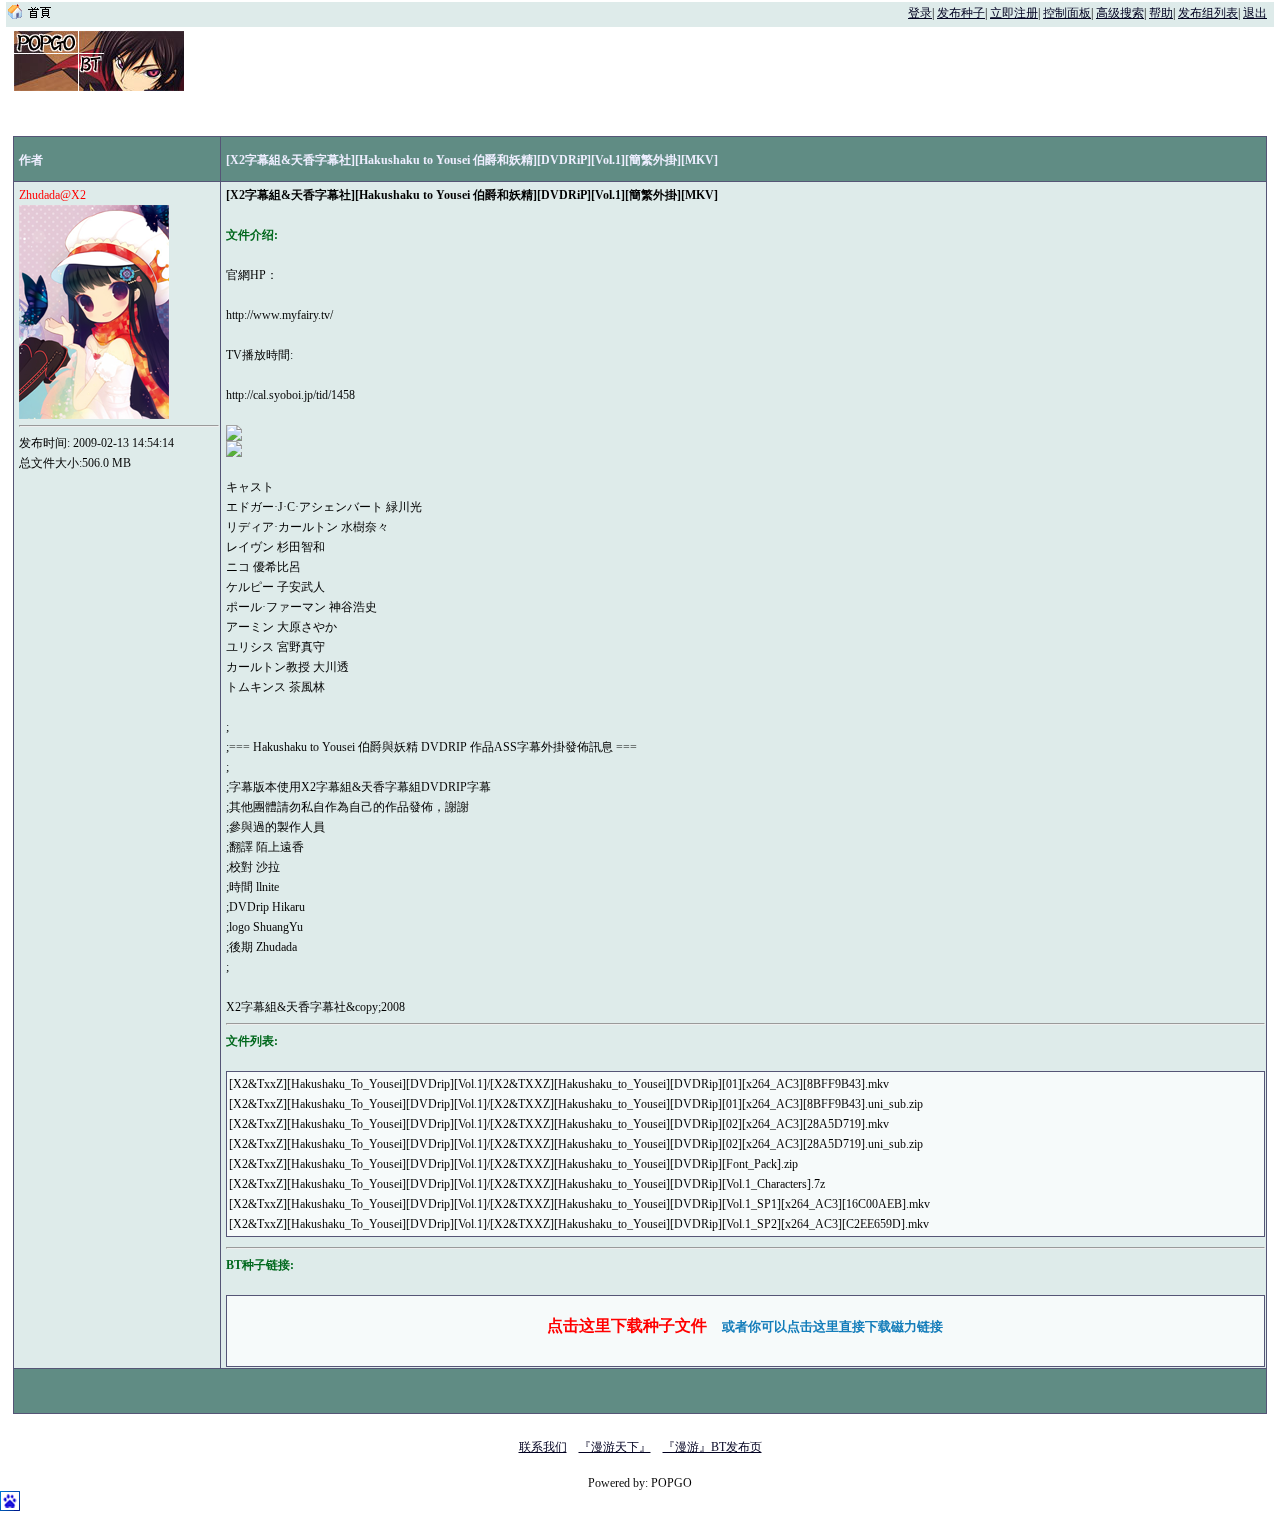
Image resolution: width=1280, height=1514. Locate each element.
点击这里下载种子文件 (627, 1325)
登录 (920, 13)
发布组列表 (1208, 13)
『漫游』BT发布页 (712, 1447)
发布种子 (961, 13)
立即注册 (1014, 13)
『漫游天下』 (615, 1447)
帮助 (1161, 13)
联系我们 (543, 1447)
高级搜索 (1120, 13)
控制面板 (1067, 13)
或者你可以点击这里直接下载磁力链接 (832, 1326)
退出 (1255, 13)
